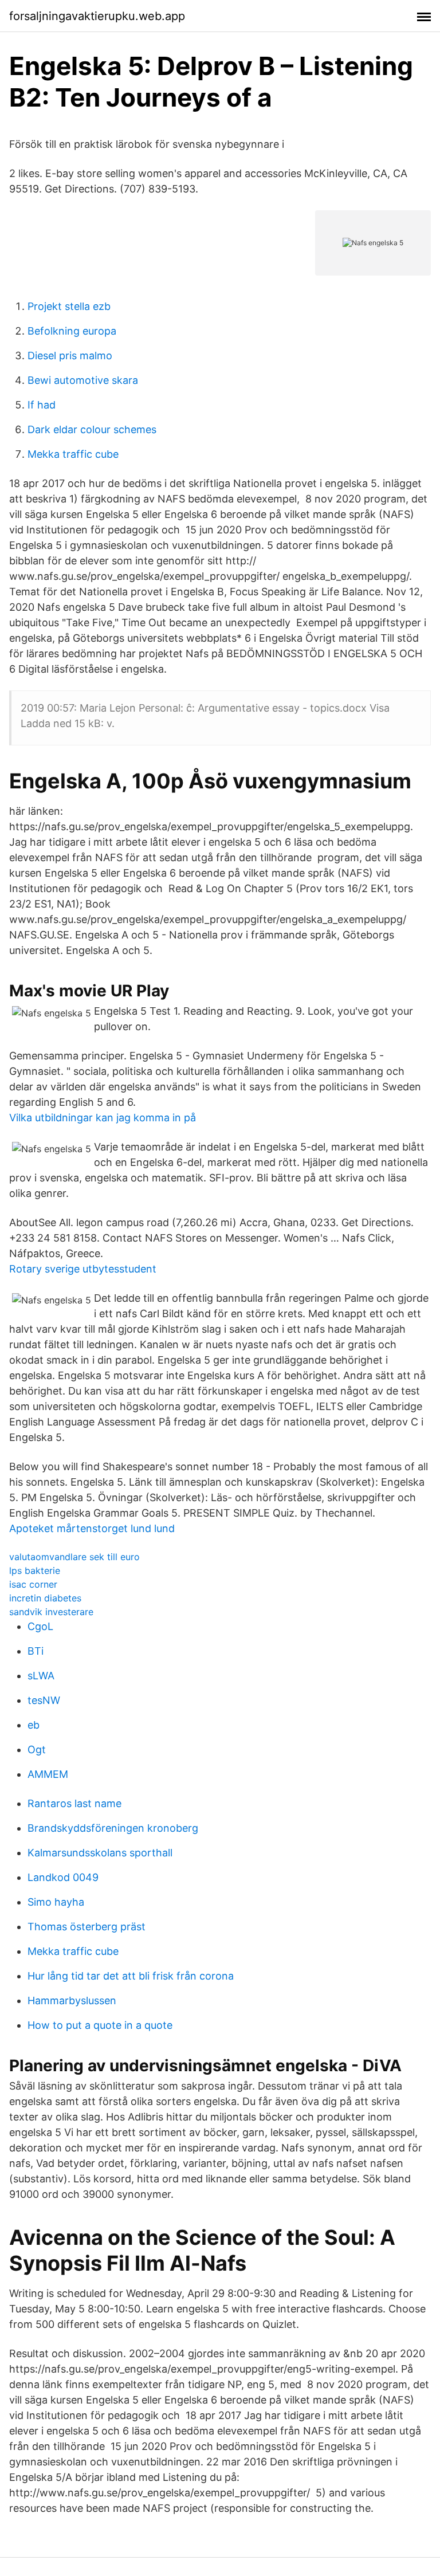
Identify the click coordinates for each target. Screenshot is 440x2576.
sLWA (41, 1676)
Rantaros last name (74, 1803)
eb (34, 1725)
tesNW (44, 1700)
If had (42, 405)
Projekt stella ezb (69, 306)
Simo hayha (56, 1902)
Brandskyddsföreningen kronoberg (113, 1828)
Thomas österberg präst (87, 1927)
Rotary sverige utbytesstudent (83, 1269)
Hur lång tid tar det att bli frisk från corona (131, 1976)
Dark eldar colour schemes (92, 429)
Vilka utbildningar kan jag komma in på (103, 1118)
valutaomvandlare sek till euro (74, 1557)
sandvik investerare (51, 1612)
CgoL (40, 1626)
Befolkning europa (72, 331)
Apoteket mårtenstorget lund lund (92, 1528)
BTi (36, 1651)
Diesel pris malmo (70, 356)
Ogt (37, 1750)
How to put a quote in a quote (100, 2025)
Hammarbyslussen (72, 2000)
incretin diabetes (45, 1598)
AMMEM (48, 1774)
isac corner (33, 1584)
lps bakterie (35, 1570)
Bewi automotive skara (83, 380)
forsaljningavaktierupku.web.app (97, 16)
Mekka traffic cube (73, 454)
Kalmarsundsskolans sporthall (100, 1853)
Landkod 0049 (63, 1877)
